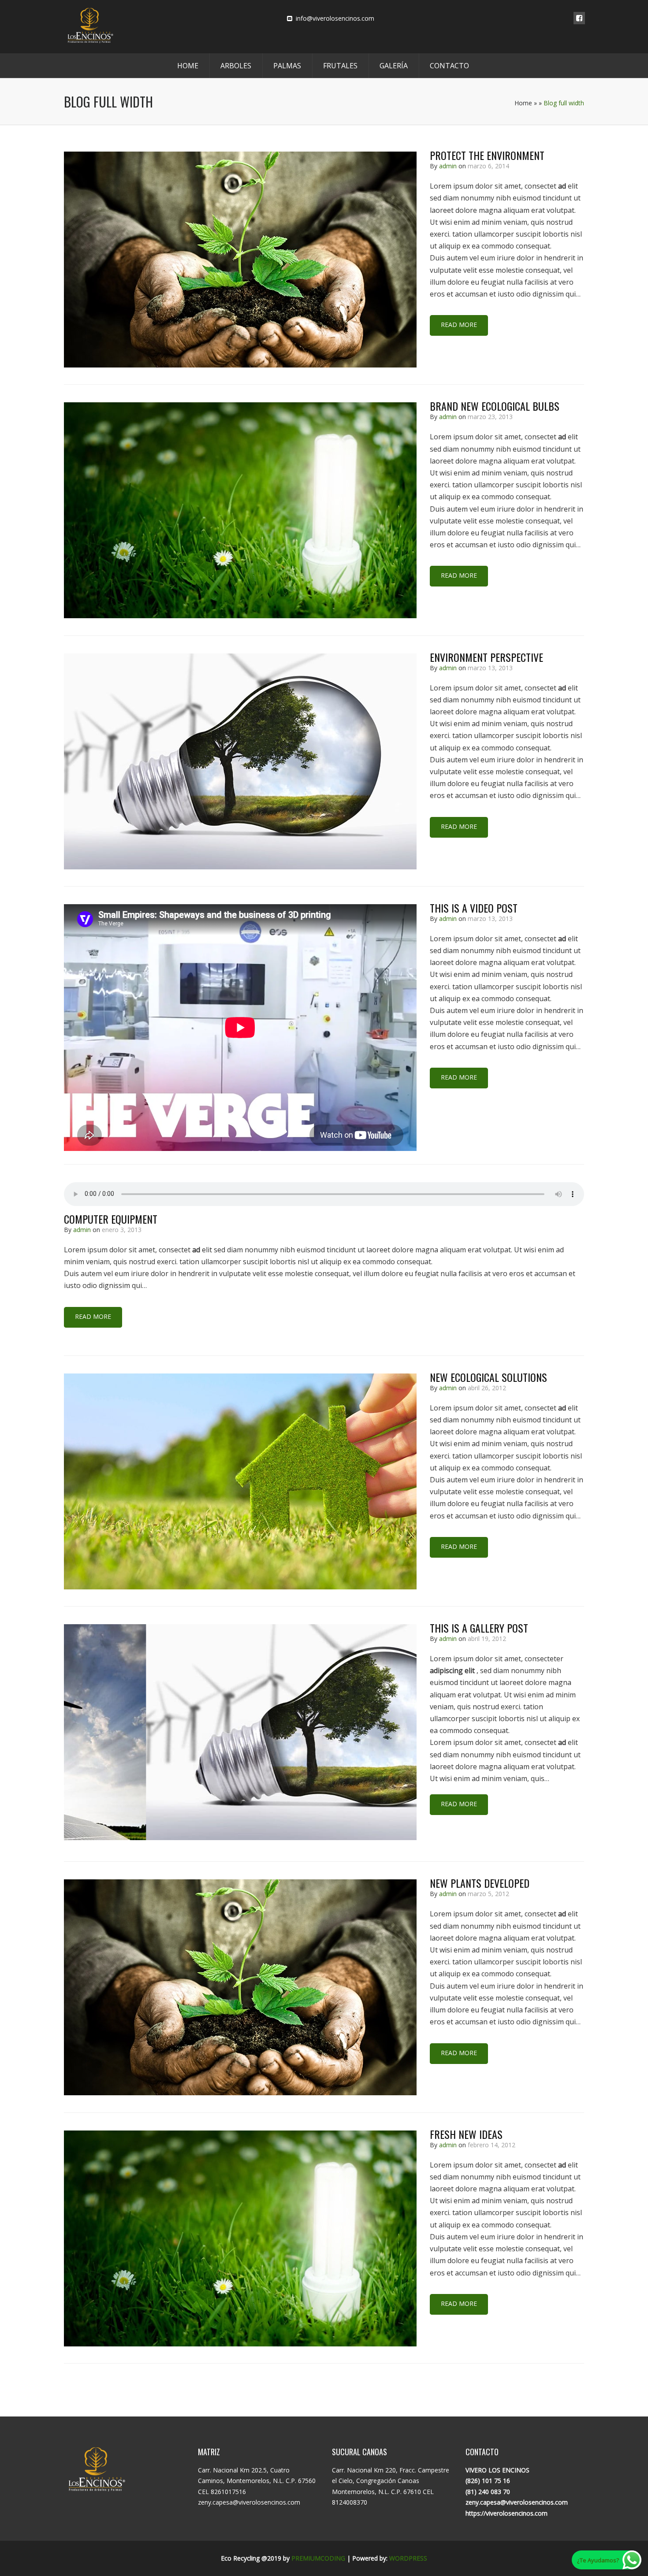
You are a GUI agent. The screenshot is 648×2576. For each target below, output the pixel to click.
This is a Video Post (474, 908)
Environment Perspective (486, 657)
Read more (459, 325)
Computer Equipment (111, 1219)
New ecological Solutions (488, 1377)
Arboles (236, 66)
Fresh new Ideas (466, 2134)
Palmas (287, 66)
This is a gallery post (479, 1628)
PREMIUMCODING (318, 2558)
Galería (394, 66)
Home (188, 66)
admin (448, 166)
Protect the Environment (487, 155)
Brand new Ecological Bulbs (495, 406)
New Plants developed (480, 1883)
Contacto (449, 66)
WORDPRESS (408, 2558)
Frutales (340, 66)
